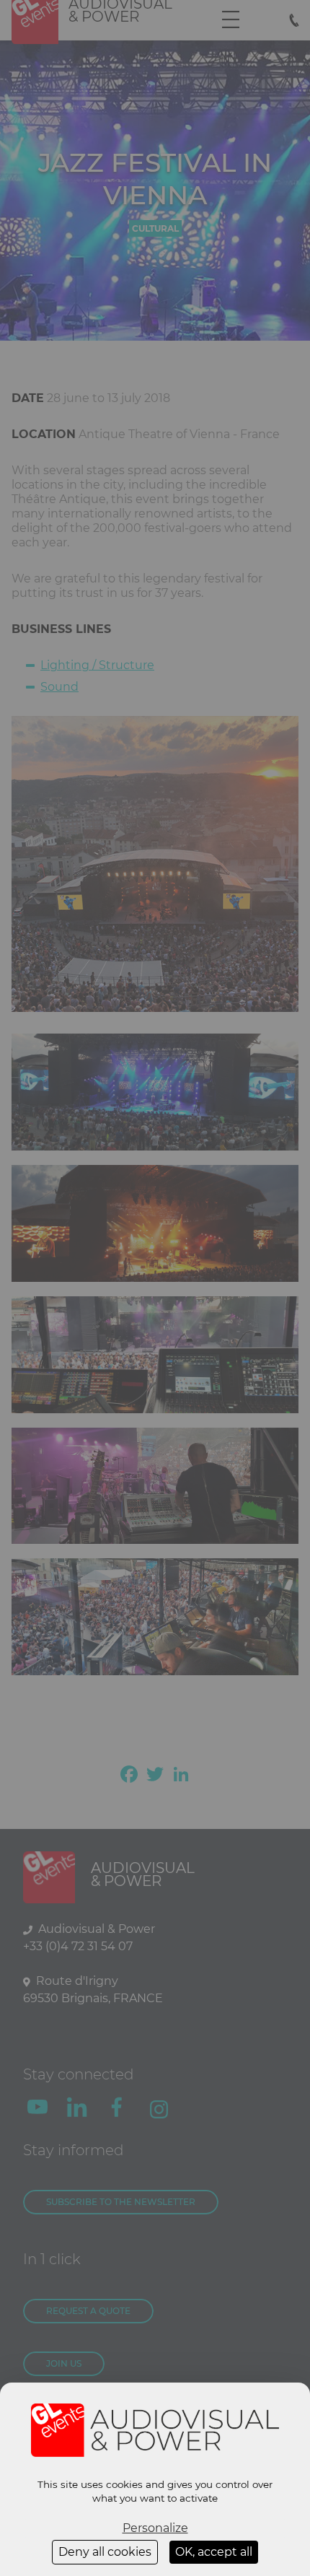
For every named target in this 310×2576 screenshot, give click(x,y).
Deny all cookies (105, 2552)
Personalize (155, 2528)
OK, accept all (214, 2552)
